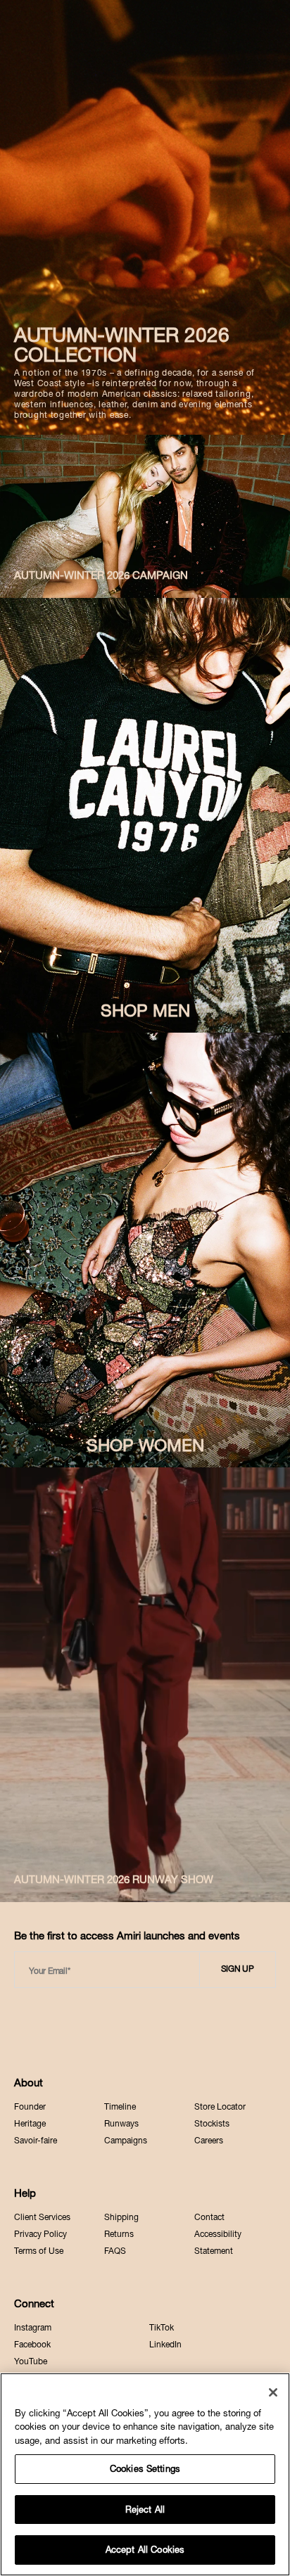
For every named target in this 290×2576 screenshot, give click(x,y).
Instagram (33, 2328)
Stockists (212, 2124)
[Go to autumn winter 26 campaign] (145, 516)
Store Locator (220, 2107)
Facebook (32, 2345)
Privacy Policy (40, 2234)
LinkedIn (165, 2345)
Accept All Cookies (145, 2550)
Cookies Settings (145, 2469)
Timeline (120, 2107)
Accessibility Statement (218, 2243)
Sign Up (238, 1969)
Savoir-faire (36, 2141)
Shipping (121, 2217)
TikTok (162, 2328)
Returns (119, 2234)
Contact (209, 2217)
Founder (30, 2107)
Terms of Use (39, 2251)
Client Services (42, 2217)
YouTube (31, 2361)
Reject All (145, 2510)
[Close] (273, 2392)
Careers (209, 2141)
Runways (121, 2124)
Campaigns (126, 2141)
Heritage (30, 2124)
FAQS (115, 2251)
